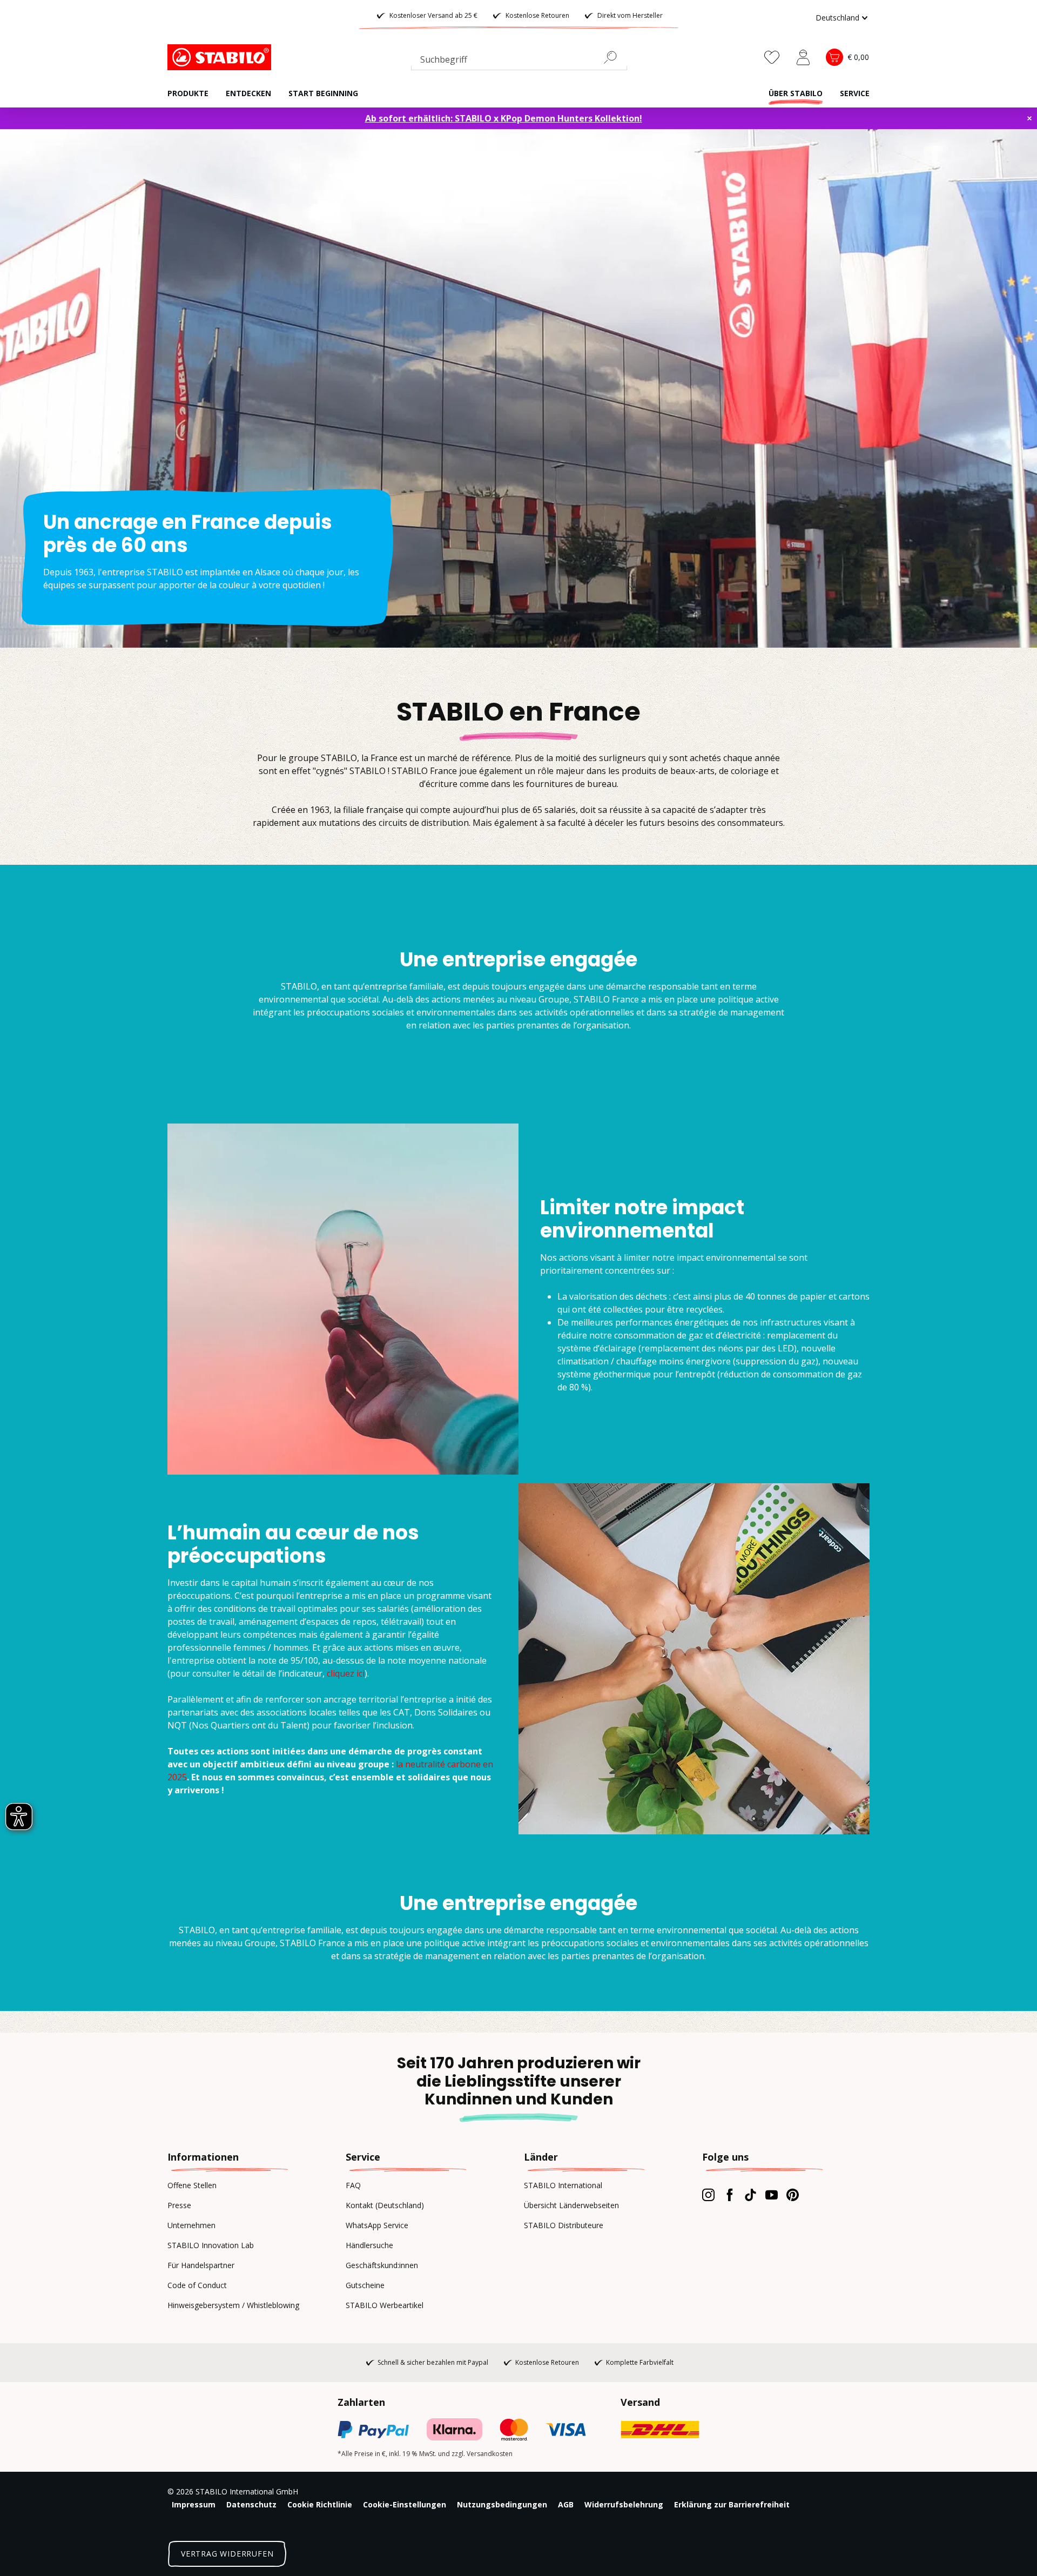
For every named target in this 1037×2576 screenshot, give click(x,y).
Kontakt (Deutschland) (385, 2205)
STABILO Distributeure (564, 2225)
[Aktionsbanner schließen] (1029, 118)
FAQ (353, 2185)
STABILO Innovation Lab (211, 2245)
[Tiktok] (750, 2195)
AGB (566, 2504)
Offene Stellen (192, 2185)
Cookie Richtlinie (320, 2504)
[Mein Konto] (803, 57)
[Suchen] (615, 57)
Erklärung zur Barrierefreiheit (732, 2504)
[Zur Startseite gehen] (221, 57)
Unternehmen (191, 2225)
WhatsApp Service (377, 2225)
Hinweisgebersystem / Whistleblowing (233, 2305)
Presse (179, 2205)
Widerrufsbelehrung (624, 2504)
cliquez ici (346, 1673)
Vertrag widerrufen (227, 2554)
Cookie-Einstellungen (405, 2504)
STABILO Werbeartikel (385, 2305)
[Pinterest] (793, 2195)
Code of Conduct (197, 2285)
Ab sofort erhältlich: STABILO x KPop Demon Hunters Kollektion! (504, 118)
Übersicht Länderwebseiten (571, 2205)
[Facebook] (729, 2195)
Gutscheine (365, 2285)
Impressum (194, 2504)
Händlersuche (369, 2245)
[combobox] (519, 62)
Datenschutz (251, 2504)
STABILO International (563, 2185)
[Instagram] (708, 2195)
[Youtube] (772, 2195)
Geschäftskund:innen (382, 2265)
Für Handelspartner (201, 2265)
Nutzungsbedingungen (502, 2504)
